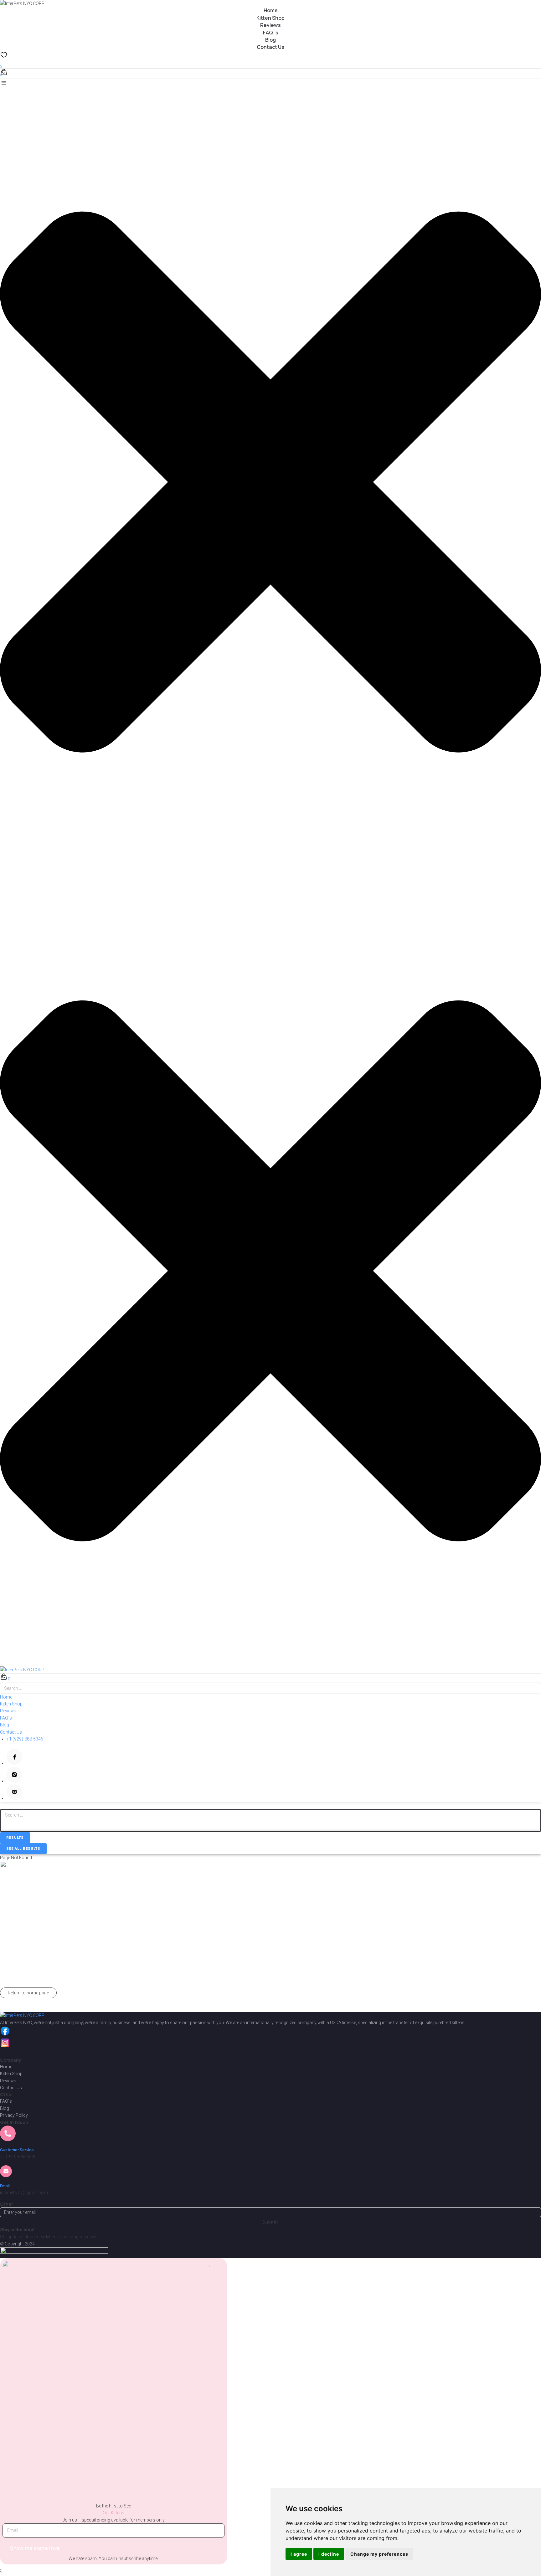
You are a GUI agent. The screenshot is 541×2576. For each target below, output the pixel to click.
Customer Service (17, 2150)
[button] (270, 478)
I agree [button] (299, 2554)
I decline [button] (329, 2554)
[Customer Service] (8, 2137)
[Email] (6, 2173)
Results (15, 1838)
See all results (23, 1849)
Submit (270, 2222)
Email (5, 2186)
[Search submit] (7, 1826)
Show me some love (35, 2548)
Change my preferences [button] (379, 2554)
